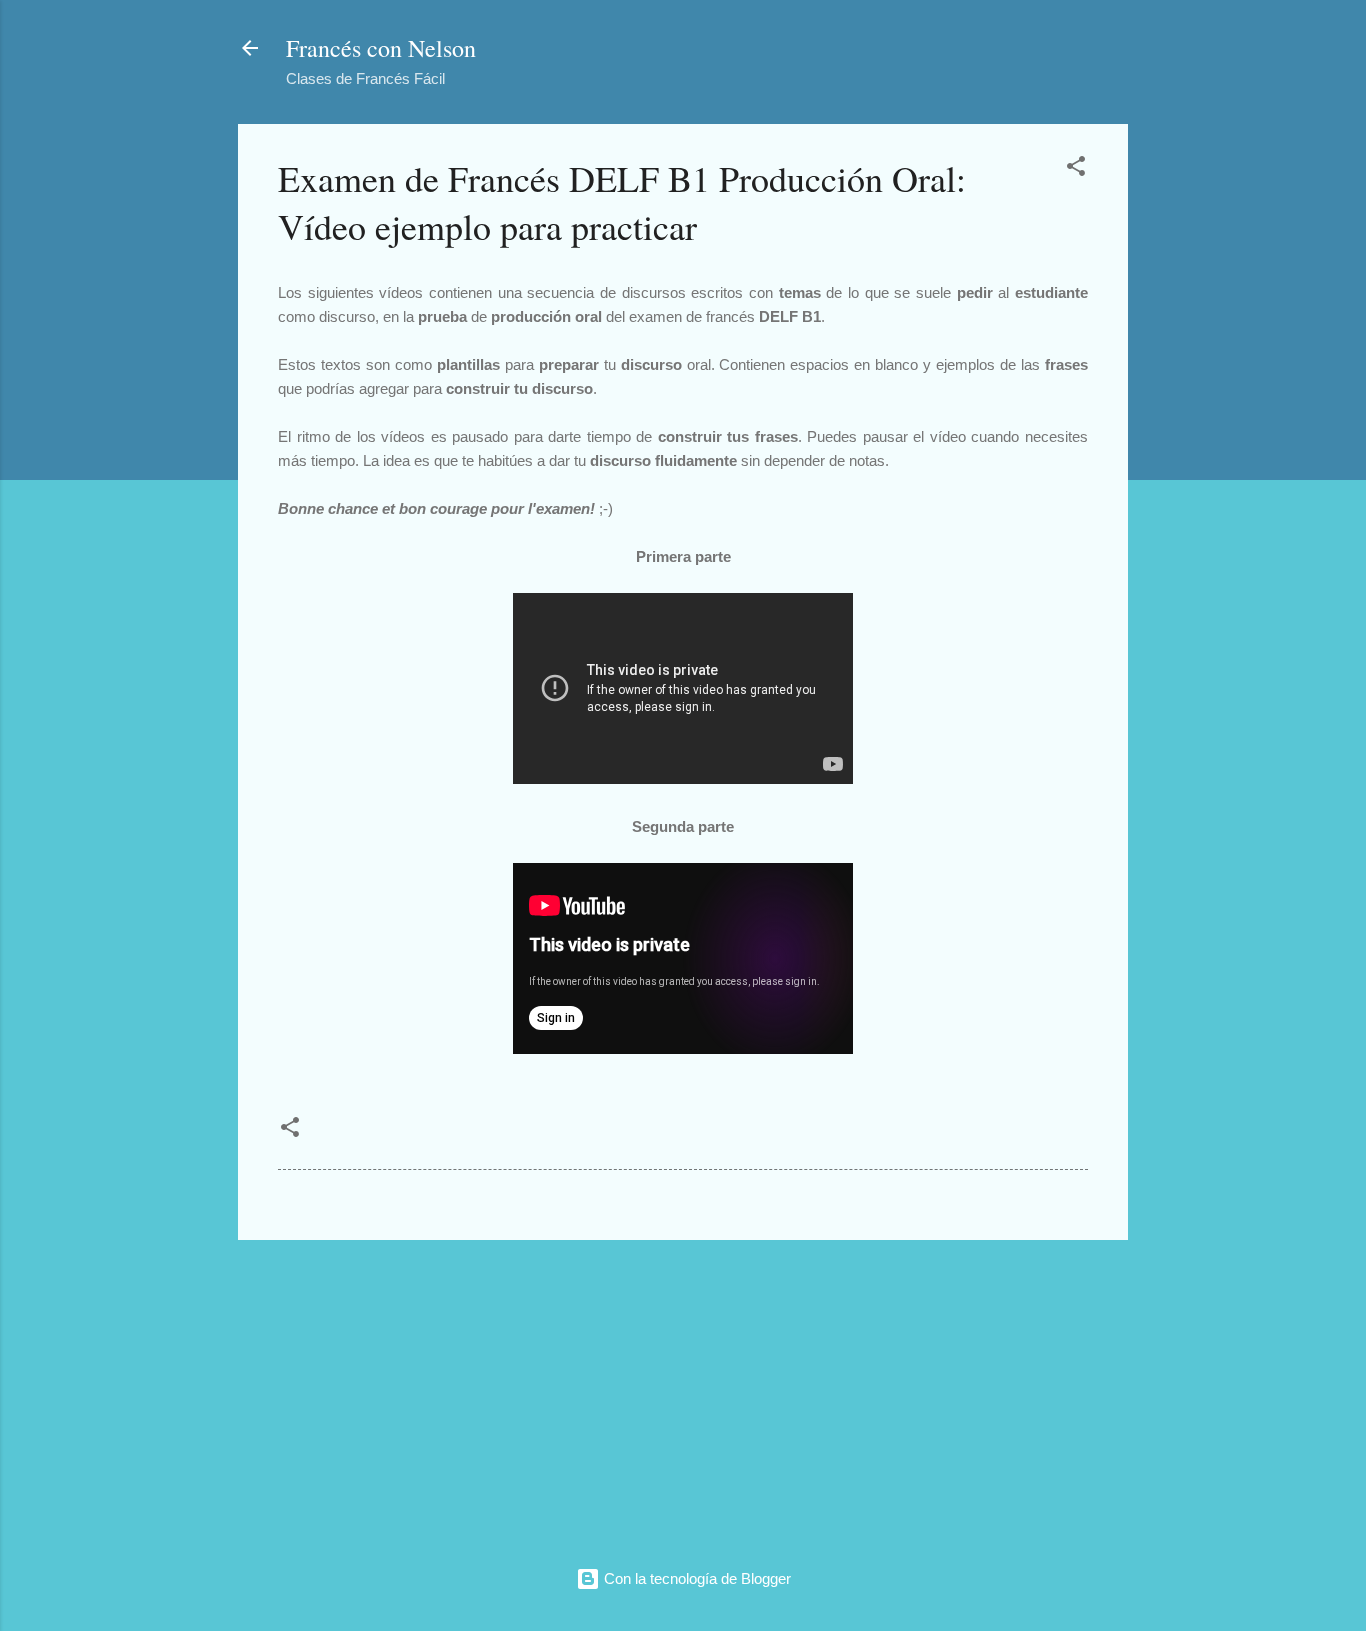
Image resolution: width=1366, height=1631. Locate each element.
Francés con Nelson (381, 48)
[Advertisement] (683, 1396)
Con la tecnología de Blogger (695, 1578)
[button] (1076, 169)
